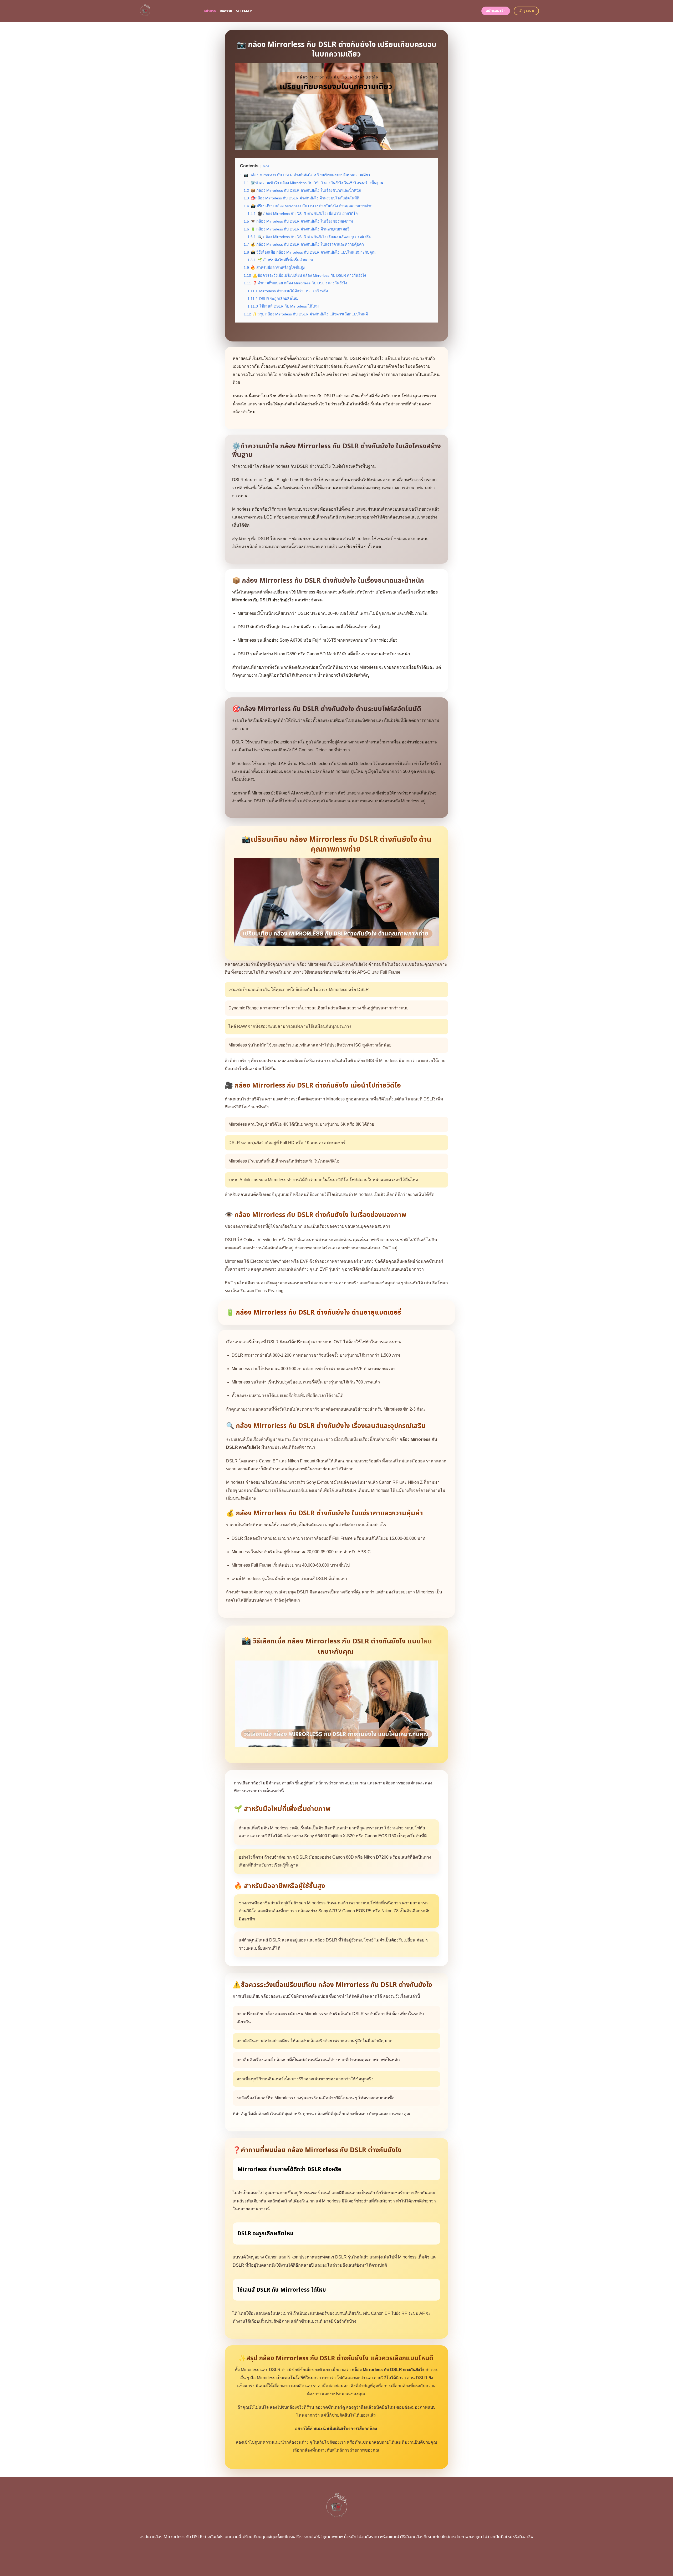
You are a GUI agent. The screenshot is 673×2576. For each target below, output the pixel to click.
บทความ (226, 11)
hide (266, 166)
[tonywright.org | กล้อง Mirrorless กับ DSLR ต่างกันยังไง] (165, 11)
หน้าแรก (210, 11)
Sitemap (244, 11)
